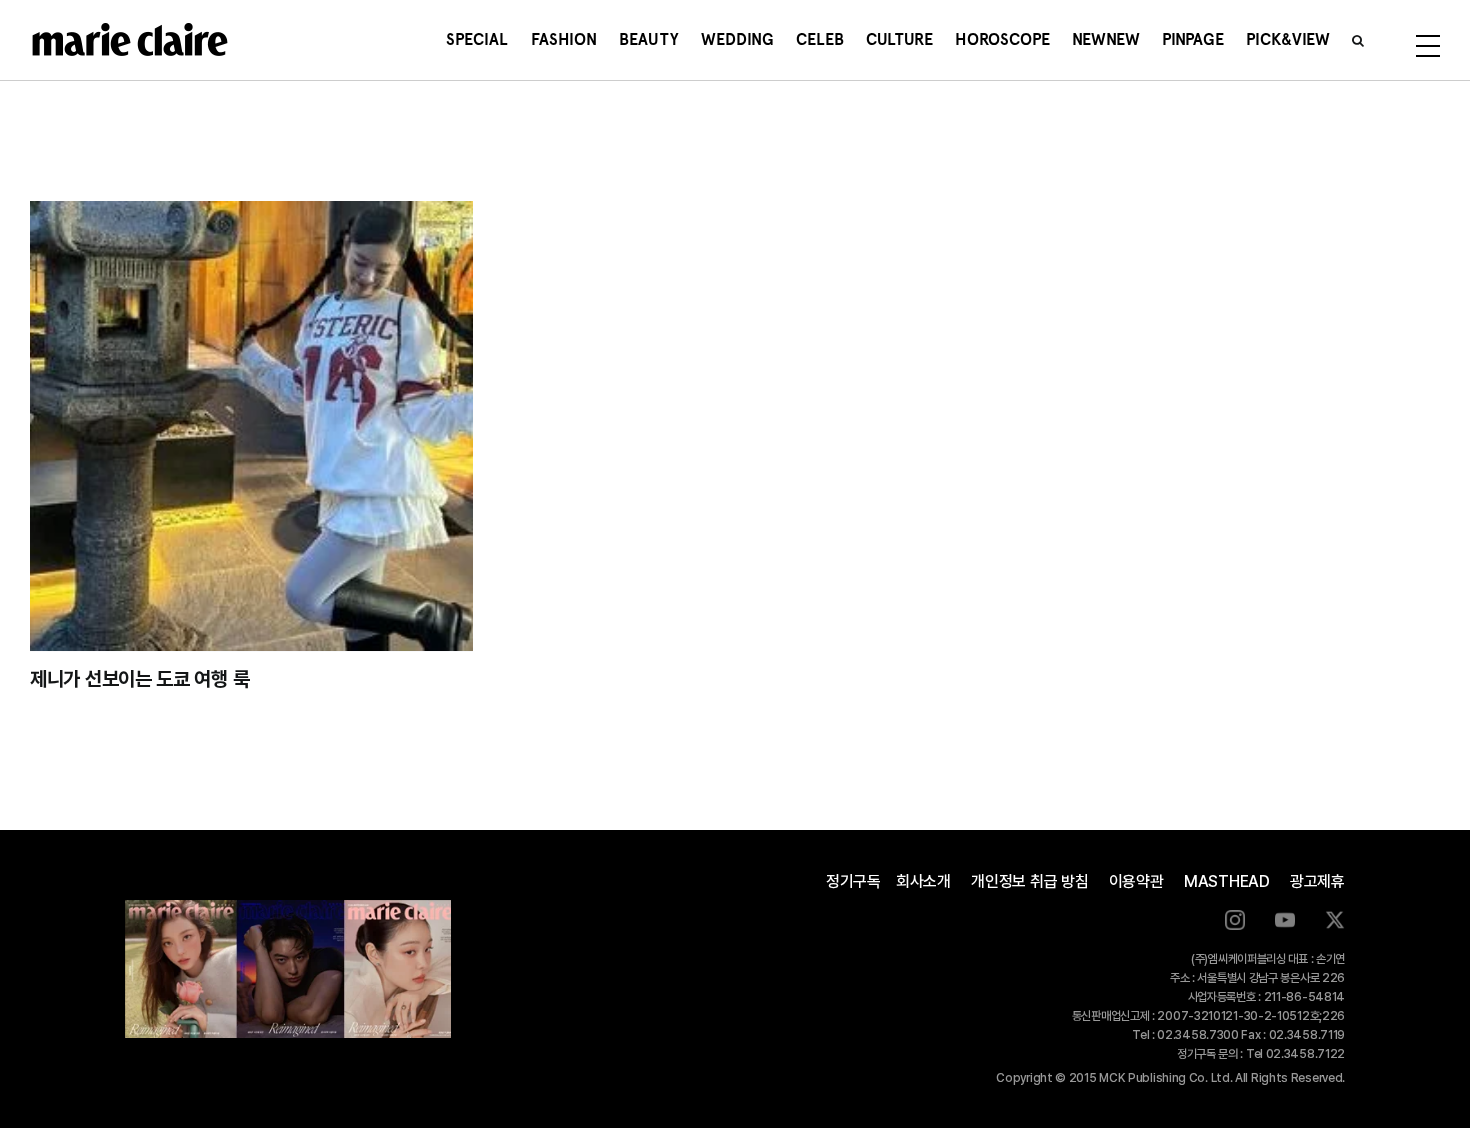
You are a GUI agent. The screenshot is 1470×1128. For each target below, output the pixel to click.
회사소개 (923, 881)
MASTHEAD (1227, 881)
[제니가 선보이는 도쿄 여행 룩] (251, 426)
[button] (1358, 40)
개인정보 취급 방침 (1030, 881)
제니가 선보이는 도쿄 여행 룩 (139, 679)
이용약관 (1136, 881)
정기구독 (853, 881)
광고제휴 (1317, 881)
